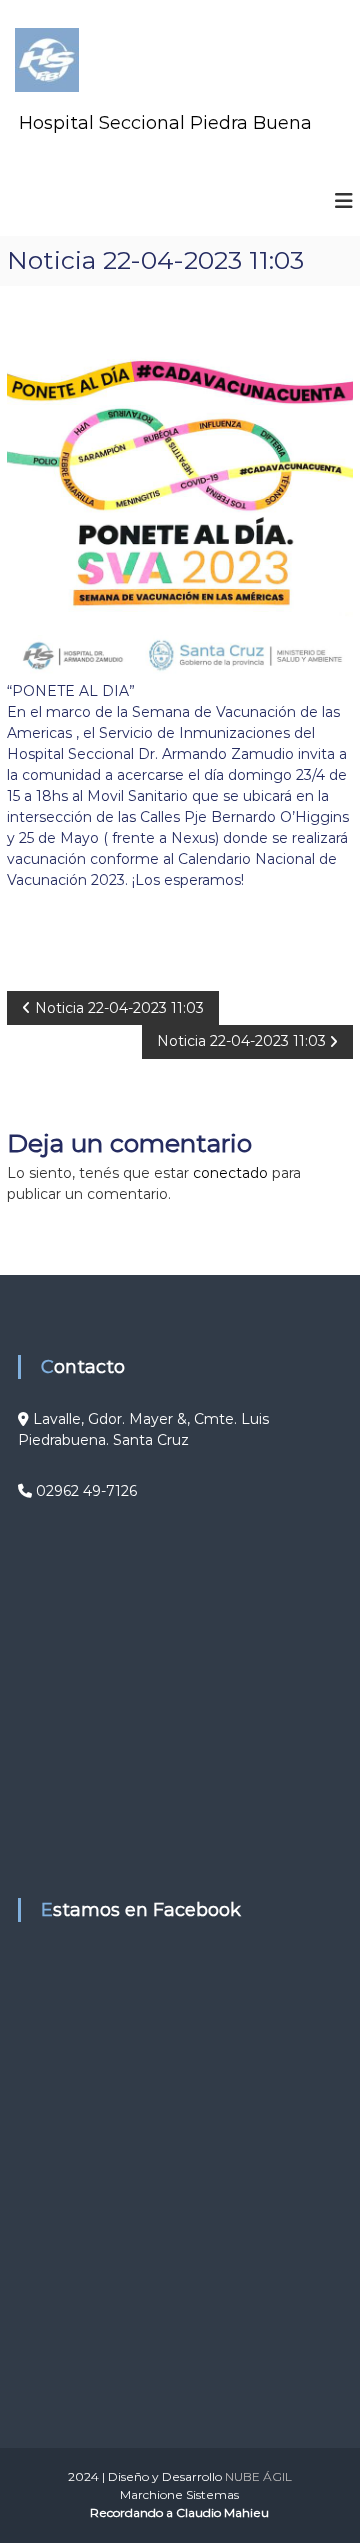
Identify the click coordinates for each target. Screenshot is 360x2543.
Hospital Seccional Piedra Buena (165, 123)
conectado (230, 1173)
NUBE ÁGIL (258, 2476)
